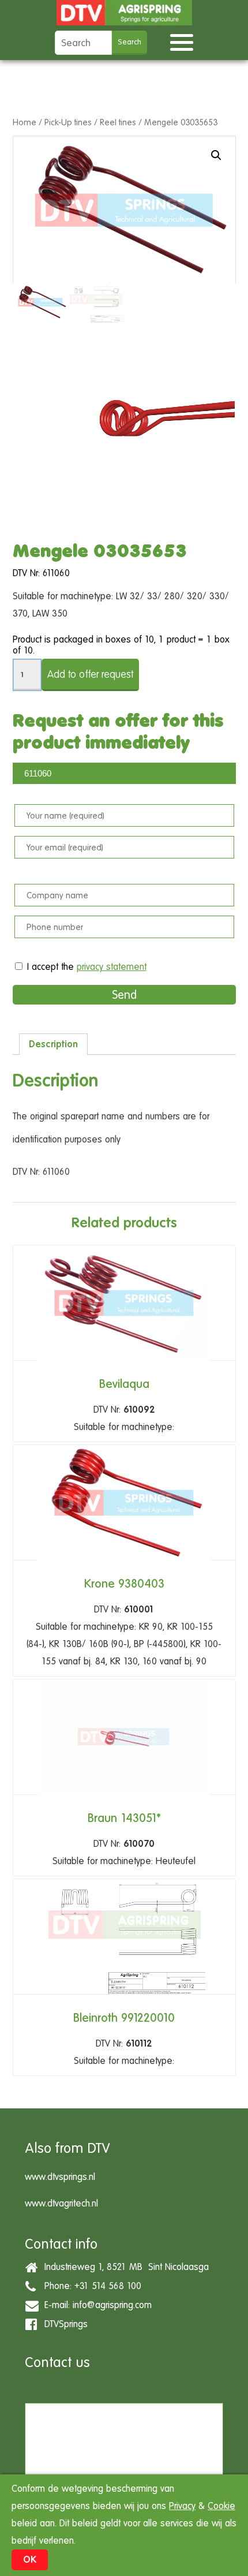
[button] (216, 155)
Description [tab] (53, 1044)
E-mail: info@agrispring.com (95, 2304)
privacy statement (112, 967)
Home (25, 122)
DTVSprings (63, 2323)
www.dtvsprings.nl (60, 2177)
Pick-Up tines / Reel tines (90, 122)
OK (30, 2560)
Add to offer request (90, 674)
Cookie (221, 2506)
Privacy (182, 2506)
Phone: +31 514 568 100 (90, 2285)
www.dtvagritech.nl (61, 2203)
